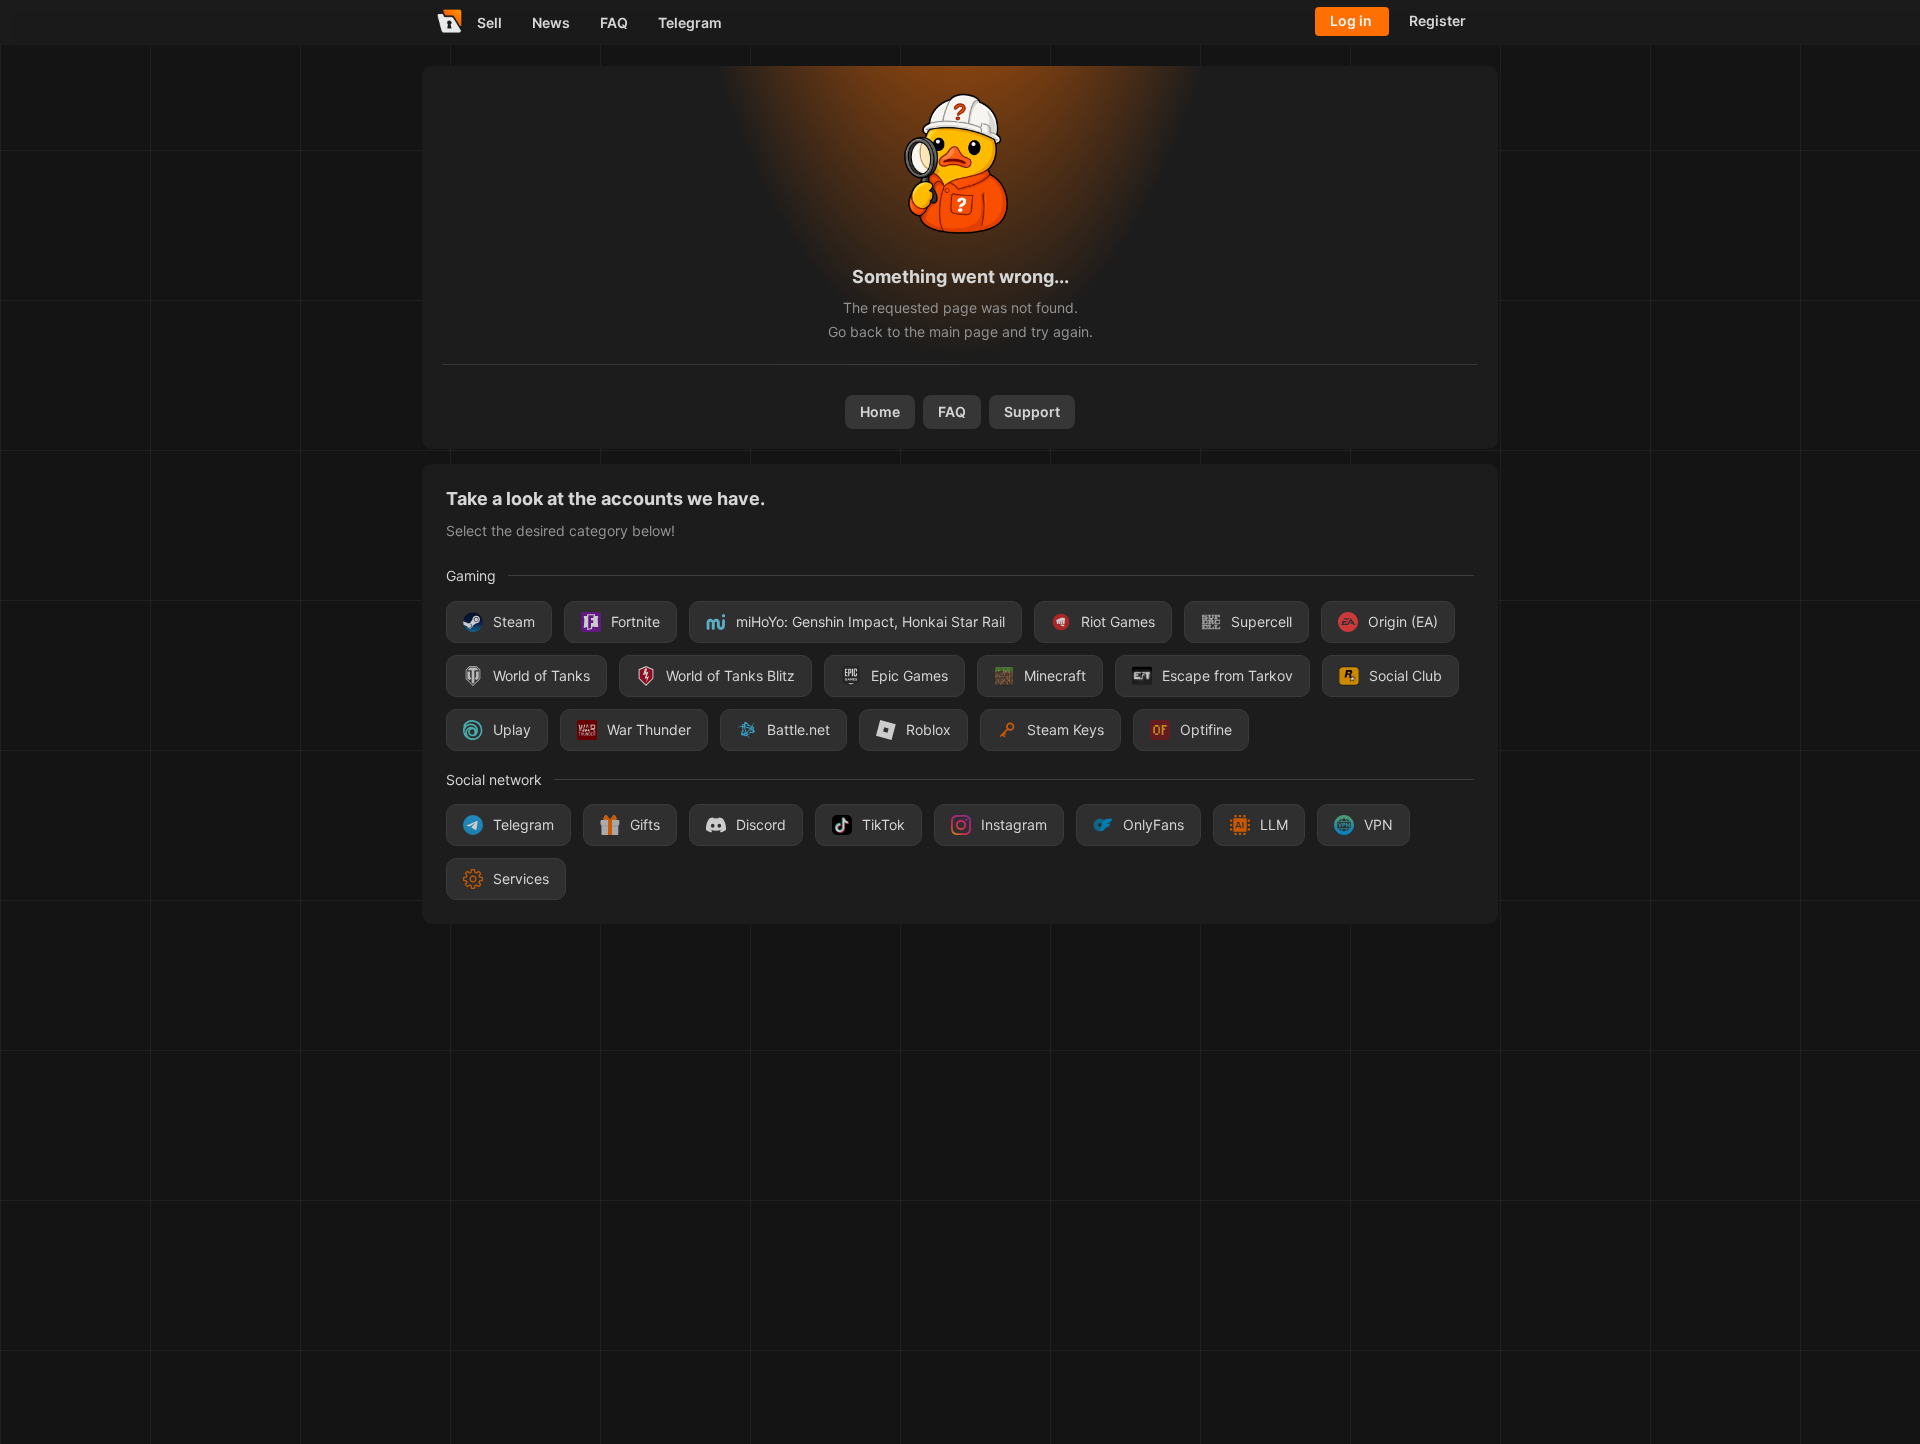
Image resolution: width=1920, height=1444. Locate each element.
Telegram (690, 22)
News (551, 22)
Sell (489, 22)
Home (880, 411)
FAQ (614, 22)
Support (1032, 411)
